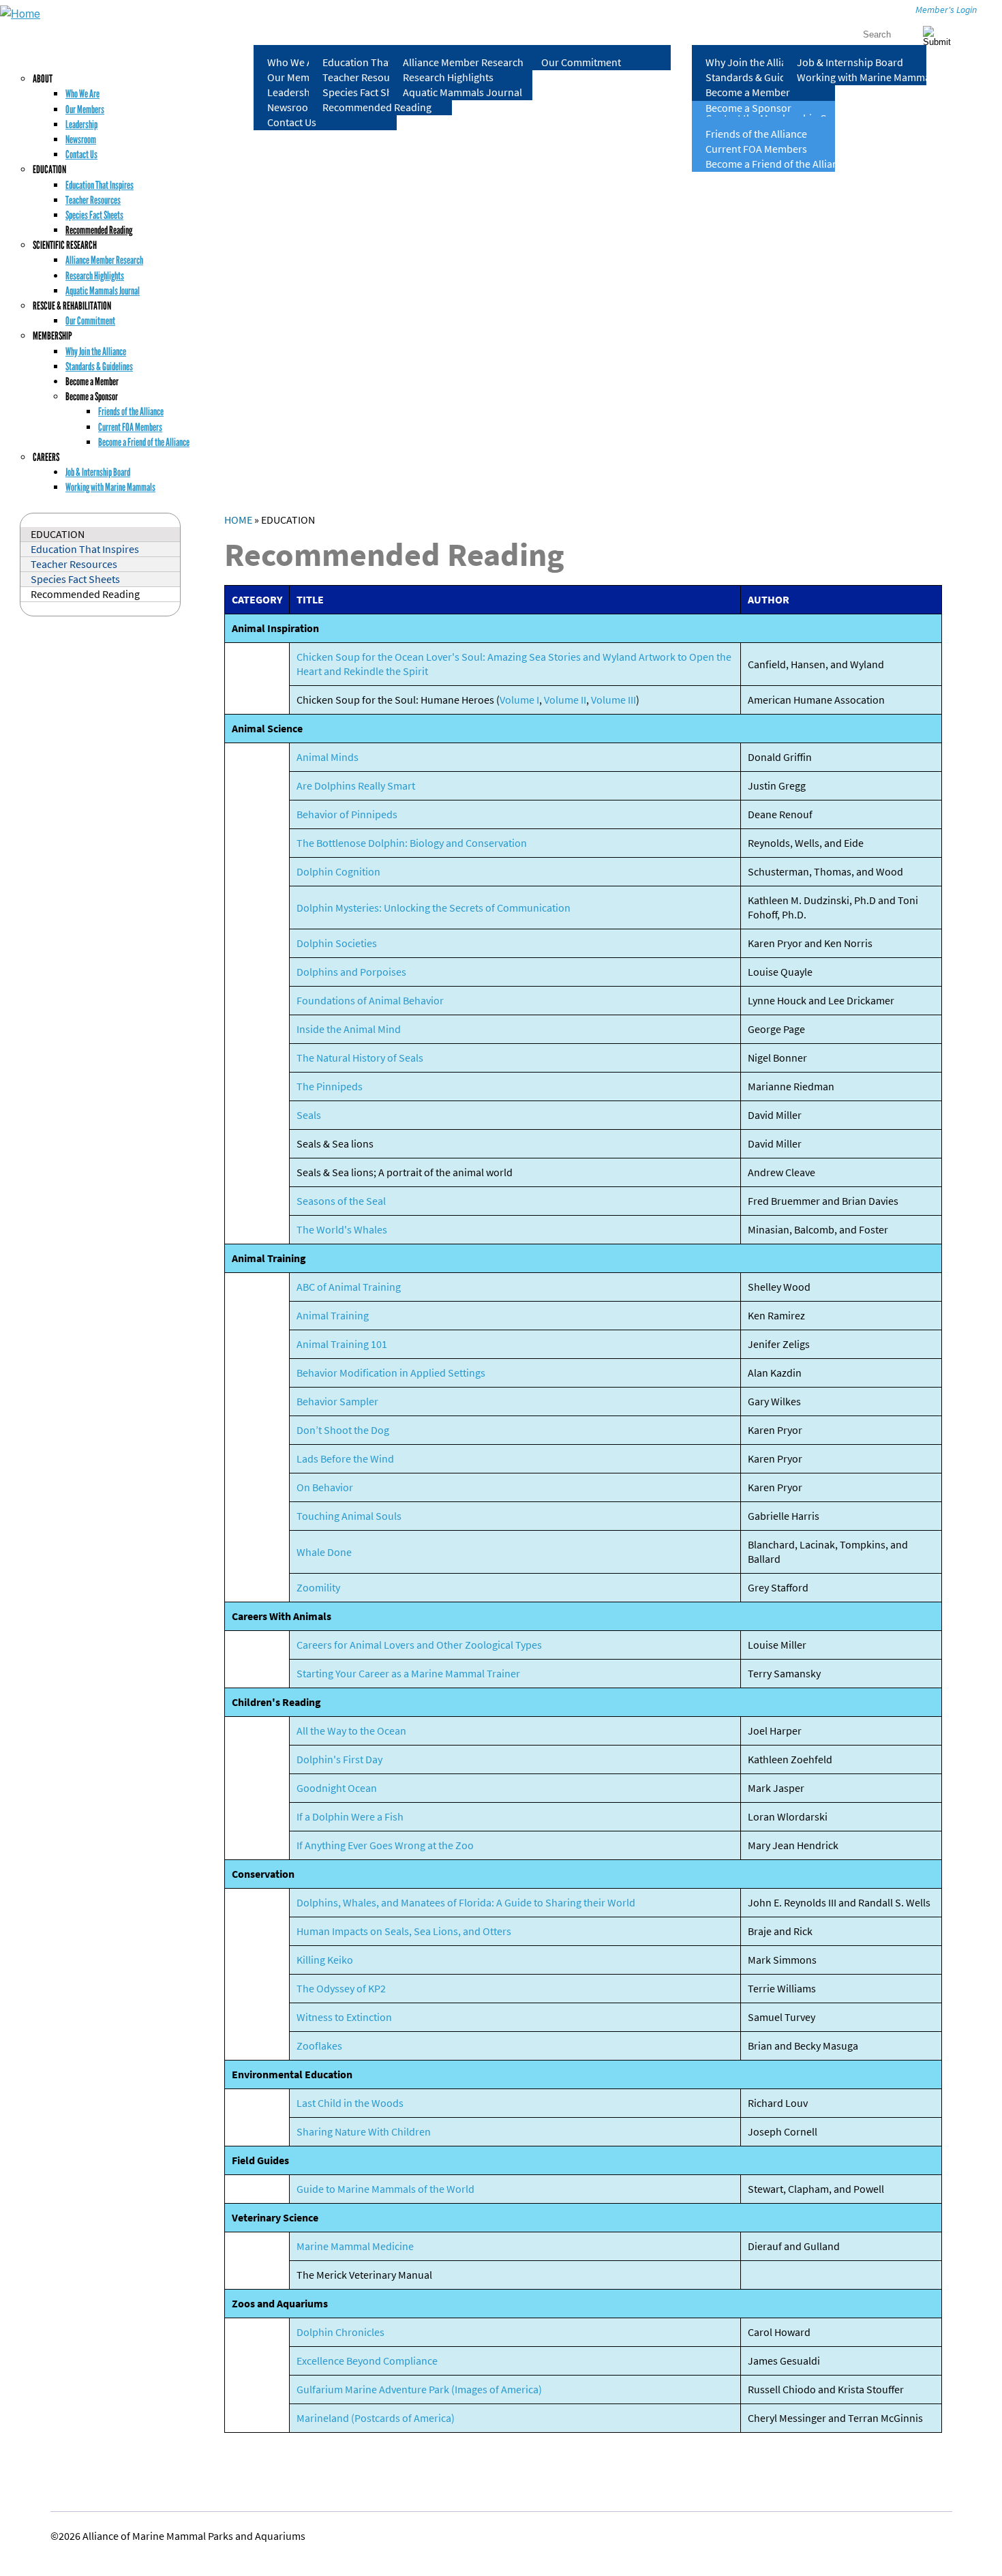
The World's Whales (342, 1230)
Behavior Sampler (337, 1402)
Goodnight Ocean (337, 1788)
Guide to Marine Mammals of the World (385, 2189)
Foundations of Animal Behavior (370, 1001)
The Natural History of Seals (360, 1058)
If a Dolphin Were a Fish (350, 1817)
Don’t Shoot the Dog (343, 1430)
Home (238, 520)
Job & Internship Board (850, 62)
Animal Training (333, 1316)
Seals (309, 1115)
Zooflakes (319, 2046)
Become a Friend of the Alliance (770, 164)
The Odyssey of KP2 (341, 1989)
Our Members (85, 109)
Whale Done (324, 1552)
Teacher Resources (366, 77)
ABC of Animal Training (349, 1287)
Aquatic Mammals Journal (462, 92)
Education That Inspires (377, 62)
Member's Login (946, 10)
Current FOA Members (756, 149)
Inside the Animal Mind (349, 1029)
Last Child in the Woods (350, 2103)
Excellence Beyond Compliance (367, 2361)
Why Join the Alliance (754, 62)
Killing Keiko (325, 1960)
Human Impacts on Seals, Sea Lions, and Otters (404, 1931)
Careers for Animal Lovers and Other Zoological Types (419, 1645)
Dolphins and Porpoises (351, 972)
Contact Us (292, 122)
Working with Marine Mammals (862, 77)
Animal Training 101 (342, 1344)
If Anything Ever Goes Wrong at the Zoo (385, 1845)
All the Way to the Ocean (351, 1731)
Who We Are (82, 94)
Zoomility (318, 1588)
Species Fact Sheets (367, 92)
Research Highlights (448, 77)
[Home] (20, 13)
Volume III (613, 700)
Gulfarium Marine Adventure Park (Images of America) (419, 2390)
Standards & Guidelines (759, 77)
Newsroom (81, 139)
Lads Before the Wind (345, 1459)
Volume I (519, 700)
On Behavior (325, 1487)
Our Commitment (581, 62)
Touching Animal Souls (349, 1516)
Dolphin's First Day (339, 1759)
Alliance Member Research (463, 62)
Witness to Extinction (344, 2017)
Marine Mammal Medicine (355, 2246)
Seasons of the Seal (341, 1201)
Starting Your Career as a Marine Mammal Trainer (408, 1674)
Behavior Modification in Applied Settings (391, 1373)
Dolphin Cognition (338, 872)
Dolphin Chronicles (340, 2332)
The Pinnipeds (330, 1087)
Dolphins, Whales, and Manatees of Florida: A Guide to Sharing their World (466, 1903)
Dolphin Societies (337, 943)
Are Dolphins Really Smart (356, 786)
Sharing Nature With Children (364, 2132)
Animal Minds (328, 757)
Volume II (565, 700)
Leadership (81, 124)
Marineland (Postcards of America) (376, 2418)
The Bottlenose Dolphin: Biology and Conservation (412, 843)
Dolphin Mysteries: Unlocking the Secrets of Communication (434, 908)
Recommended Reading (377, 107)
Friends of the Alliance (756, 134)
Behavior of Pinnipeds (347, 814)
